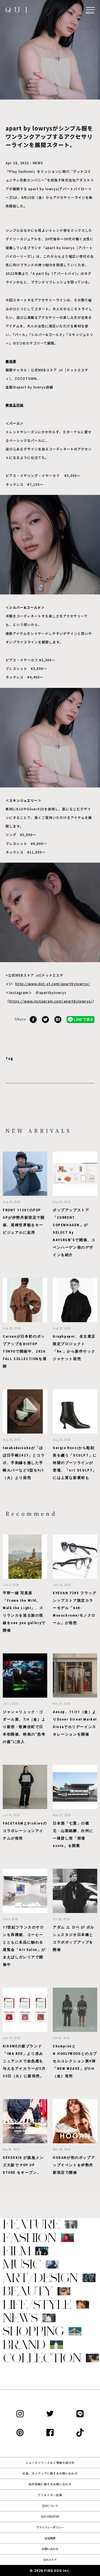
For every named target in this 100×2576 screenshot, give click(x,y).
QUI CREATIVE (50, 2516)
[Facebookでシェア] (33, 1019)
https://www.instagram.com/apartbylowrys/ (51, 1001)
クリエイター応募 (50, 2495)
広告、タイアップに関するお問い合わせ (50, 2473)
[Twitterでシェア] (45, 1019)
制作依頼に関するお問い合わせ (50, 2484)
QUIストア (50, 2560)
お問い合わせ (50, 2549)
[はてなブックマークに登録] (58, 1019)
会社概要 (50, 2538)
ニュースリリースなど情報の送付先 (50, 2463)
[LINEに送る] (81, 1019)
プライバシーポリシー (50, 2527)
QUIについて (50, 2506)
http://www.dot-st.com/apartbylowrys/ (53, 984)
